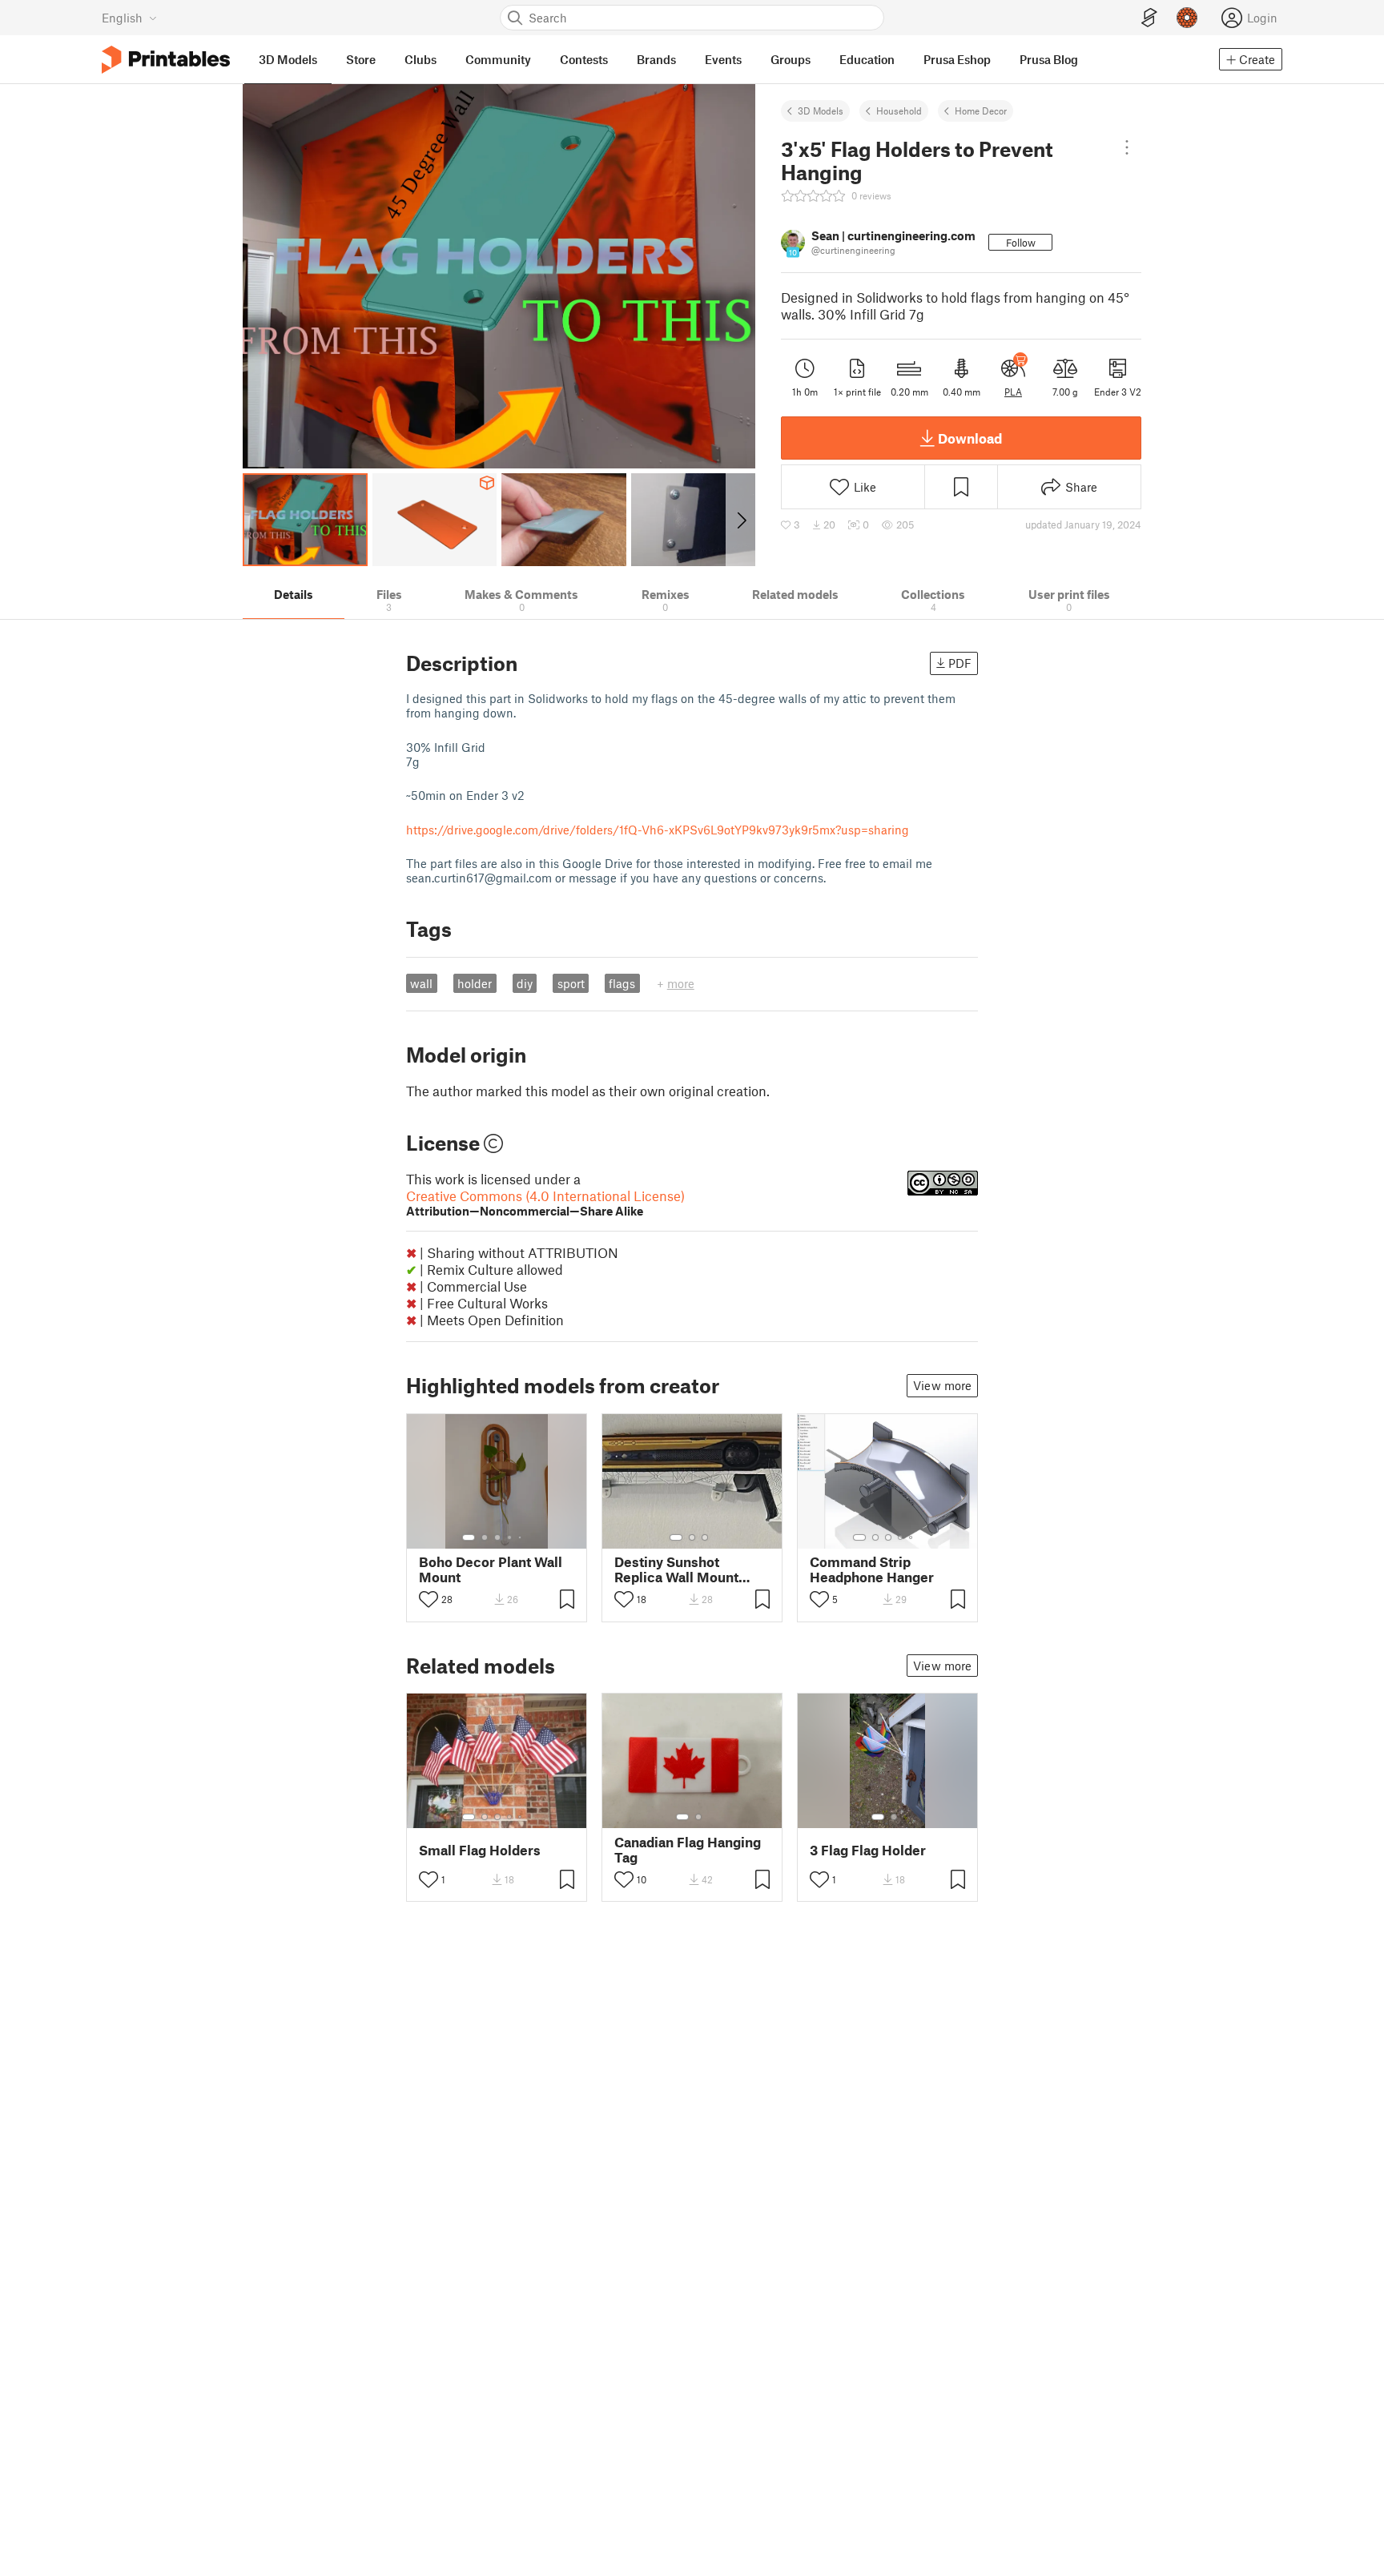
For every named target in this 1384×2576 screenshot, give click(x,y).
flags (622, 983)
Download (970, 438)
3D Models (821, 111)
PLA (1013, 392)
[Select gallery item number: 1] (469, 1537)
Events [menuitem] (723, 59)
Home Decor (981, 111)
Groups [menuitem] (791, 59)
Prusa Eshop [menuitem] (957, 59)
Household (899, 111)
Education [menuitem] (867, 59)
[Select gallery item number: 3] (497, 1537)
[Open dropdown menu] (1127, 147)
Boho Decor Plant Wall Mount (491, 1569)
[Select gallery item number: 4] (510, 1537)
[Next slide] (740, 520)
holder (475, 983)
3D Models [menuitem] (288, 59)
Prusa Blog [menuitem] (1049, 59)
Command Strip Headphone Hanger (872, 1569)
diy (525, 983)
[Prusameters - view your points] (1187, 18)
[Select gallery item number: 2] (485, 1537)
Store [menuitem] (361, 59)
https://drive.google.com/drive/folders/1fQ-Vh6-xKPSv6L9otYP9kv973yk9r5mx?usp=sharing (658, 830)
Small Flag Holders (480, 1850)
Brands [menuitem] (656, 59)
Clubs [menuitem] (420, 59)
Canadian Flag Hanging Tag (688, 1850)
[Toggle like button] (428, 1599)
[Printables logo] (166, 60)
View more (942, 1385)
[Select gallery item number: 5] (521, 1537)
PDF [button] (960, 663)
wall (421, 983)
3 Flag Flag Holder (868, 1850)
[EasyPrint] (1149, 18)
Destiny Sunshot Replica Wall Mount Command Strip (676, 1569)
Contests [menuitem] (584, 59)
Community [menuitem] (498, 59)
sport (571, 983)
